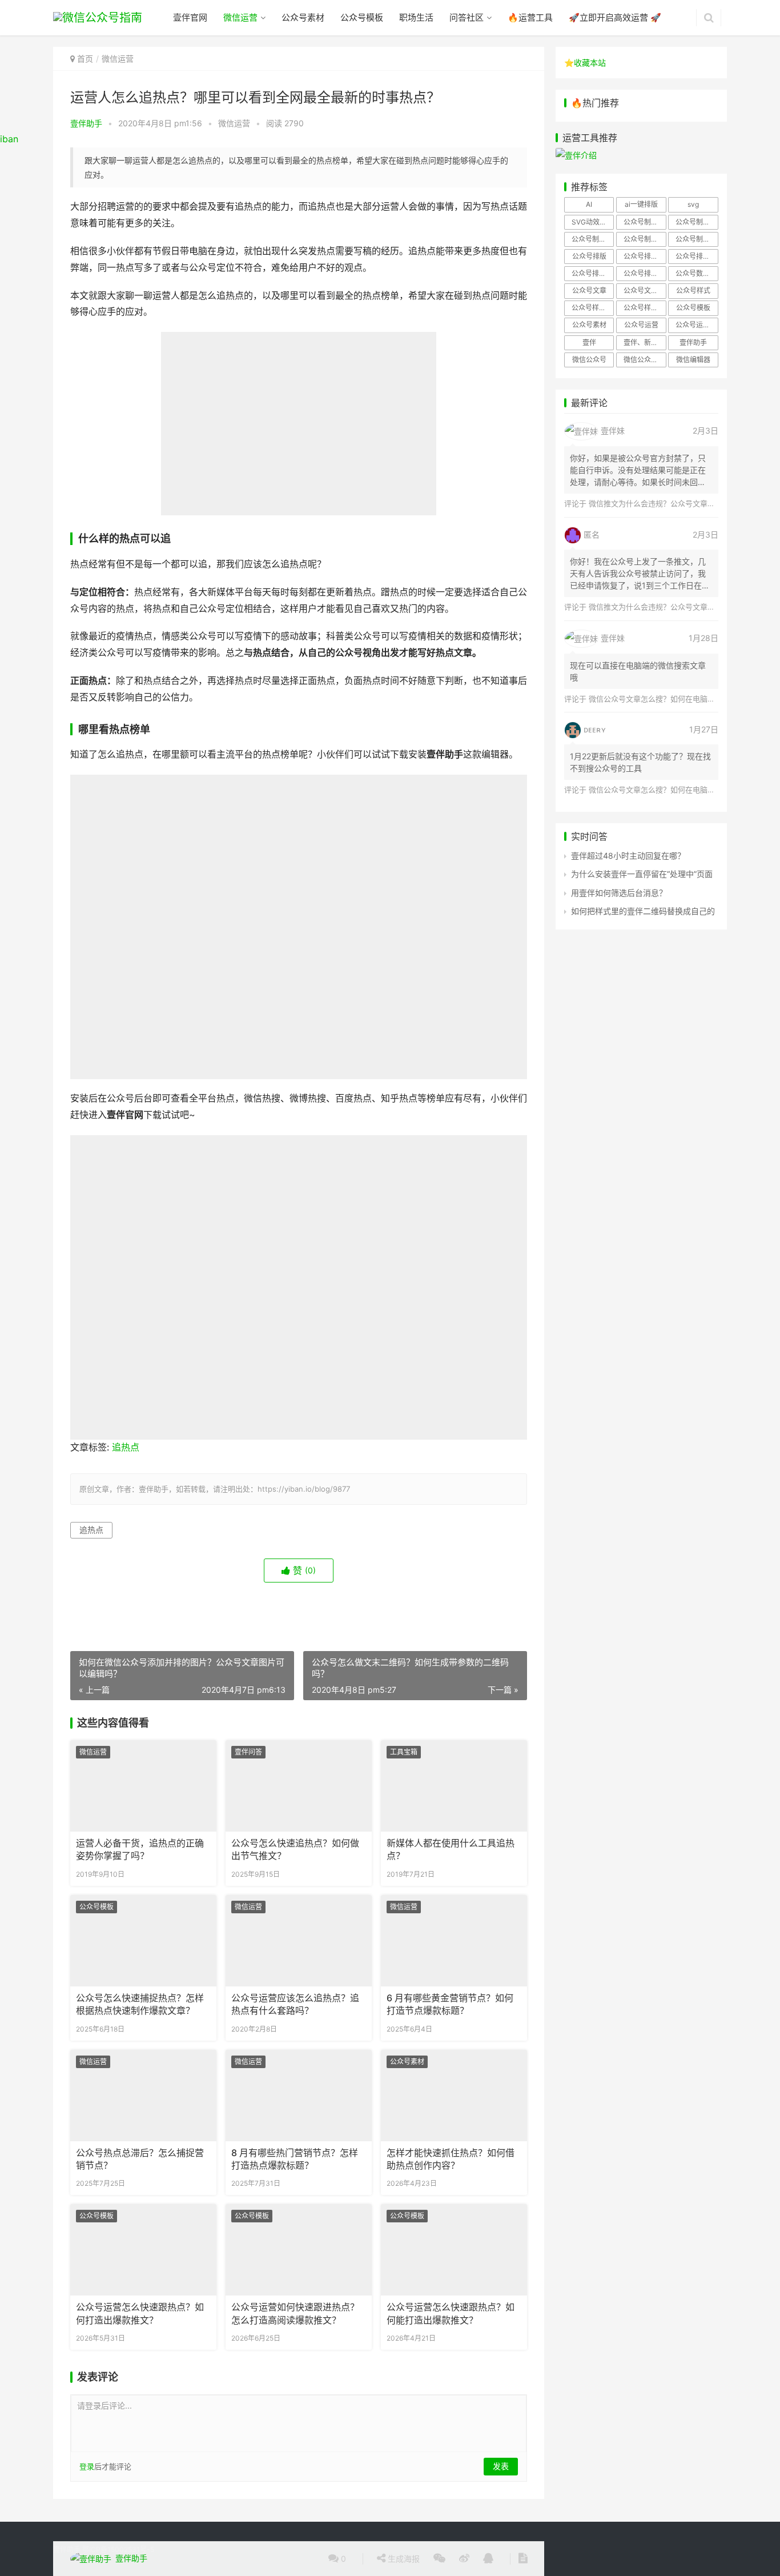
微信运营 (240, 17)
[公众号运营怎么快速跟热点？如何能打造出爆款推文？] (454, 2250)
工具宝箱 (404, 1752)
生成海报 (403, 2559)
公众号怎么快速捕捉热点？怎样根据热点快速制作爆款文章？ (140, 2004)
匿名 (592, 534)
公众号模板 (362, 17)
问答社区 (467, 17)
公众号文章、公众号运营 (645, 291)
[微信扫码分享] (439, 2559)
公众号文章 (589, 291)
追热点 (126, 1447)
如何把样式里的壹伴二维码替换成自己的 (643, 911)
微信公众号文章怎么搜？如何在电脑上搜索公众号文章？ (682, 699)
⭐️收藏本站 (585, 63)
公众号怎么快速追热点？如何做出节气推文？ (295, 1850)
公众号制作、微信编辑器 (593, 239)
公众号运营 (641, 325)
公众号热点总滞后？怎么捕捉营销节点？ (140, 2159)
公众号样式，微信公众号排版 (593, 308)
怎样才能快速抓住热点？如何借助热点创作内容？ (451, 2159)
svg (693, 204)
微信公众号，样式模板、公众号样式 (645, 360)
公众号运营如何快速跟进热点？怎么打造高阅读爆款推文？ (295, 2313)
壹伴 (589, 342)
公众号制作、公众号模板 (697, 222)
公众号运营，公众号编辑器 (697, 325)
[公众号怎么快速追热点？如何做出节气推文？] (299, 1786)
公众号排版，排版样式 (645, 273)
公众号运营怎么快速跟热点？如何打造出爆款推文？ (140, 2313)
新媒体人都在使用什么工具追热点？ (451, 1850)
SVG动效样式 (592, 222)
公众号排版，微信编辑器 (593, 273)
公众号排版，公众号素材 (697, 256)
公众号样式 (693, 291)
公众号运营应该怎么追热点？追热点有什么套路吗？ (295, 2004)
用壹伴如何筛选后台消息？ (619, 893)
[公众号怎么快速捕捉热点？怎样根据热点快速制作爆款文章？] (143, 1941)
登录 (87, 2466)
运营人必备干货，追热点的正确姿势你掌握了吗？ (140, 1850)
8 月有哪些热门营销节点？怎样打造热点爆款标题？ (295, 2159)
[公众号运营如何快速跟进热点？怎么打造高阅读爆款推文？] (299, 2250)
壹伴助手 (86, 123)
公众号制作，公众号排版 (645, 239)
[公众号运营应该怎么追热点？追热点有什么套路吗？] (299, 1941)
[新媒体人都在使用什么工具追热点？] (454, 1786)
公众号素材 (303, 17)
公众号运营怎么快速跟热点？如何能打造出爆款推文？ (451, 2313)
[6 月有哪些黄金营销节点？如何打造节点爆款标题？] (454, 1941)
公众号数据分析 (697, 273)
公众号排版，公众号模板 (645, 256)
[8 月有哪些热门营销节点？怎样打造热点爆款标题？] (299, 2096)
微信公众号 (589, 360)
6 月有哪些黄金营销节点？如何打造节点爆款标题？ (450, 2004)
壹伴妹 (613, 430)
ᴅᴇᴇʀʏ (595, 729)
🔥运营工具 (530, 17)
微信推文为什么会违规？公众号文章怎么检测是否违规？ (682, 503)
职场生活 (416, 17)
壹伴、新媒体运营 (645, 342)
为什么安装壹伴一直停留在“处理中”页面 (642, 874)
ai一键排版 (641, 204)
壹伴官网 (190, 17)
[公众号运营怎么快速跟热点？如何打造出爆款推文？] (143, 2250)
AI (589, 204)
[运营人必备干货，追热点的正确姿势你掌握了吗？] (143, 1786)
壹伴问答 (248, 1752)
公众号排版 (589, 256)
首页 (85, 59)
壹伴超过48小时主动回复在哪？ (628, 856)
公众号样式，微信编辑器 (645, 308)
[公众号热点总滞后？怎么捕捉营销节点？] (143, 2096)
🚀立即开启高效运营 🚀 (615, 17)
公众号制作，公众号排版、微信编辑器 (697, 239)
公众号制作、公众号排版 (645, 222)
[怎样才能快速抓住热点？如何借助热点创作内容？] (454, 2096)
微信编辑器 (693, 360)
